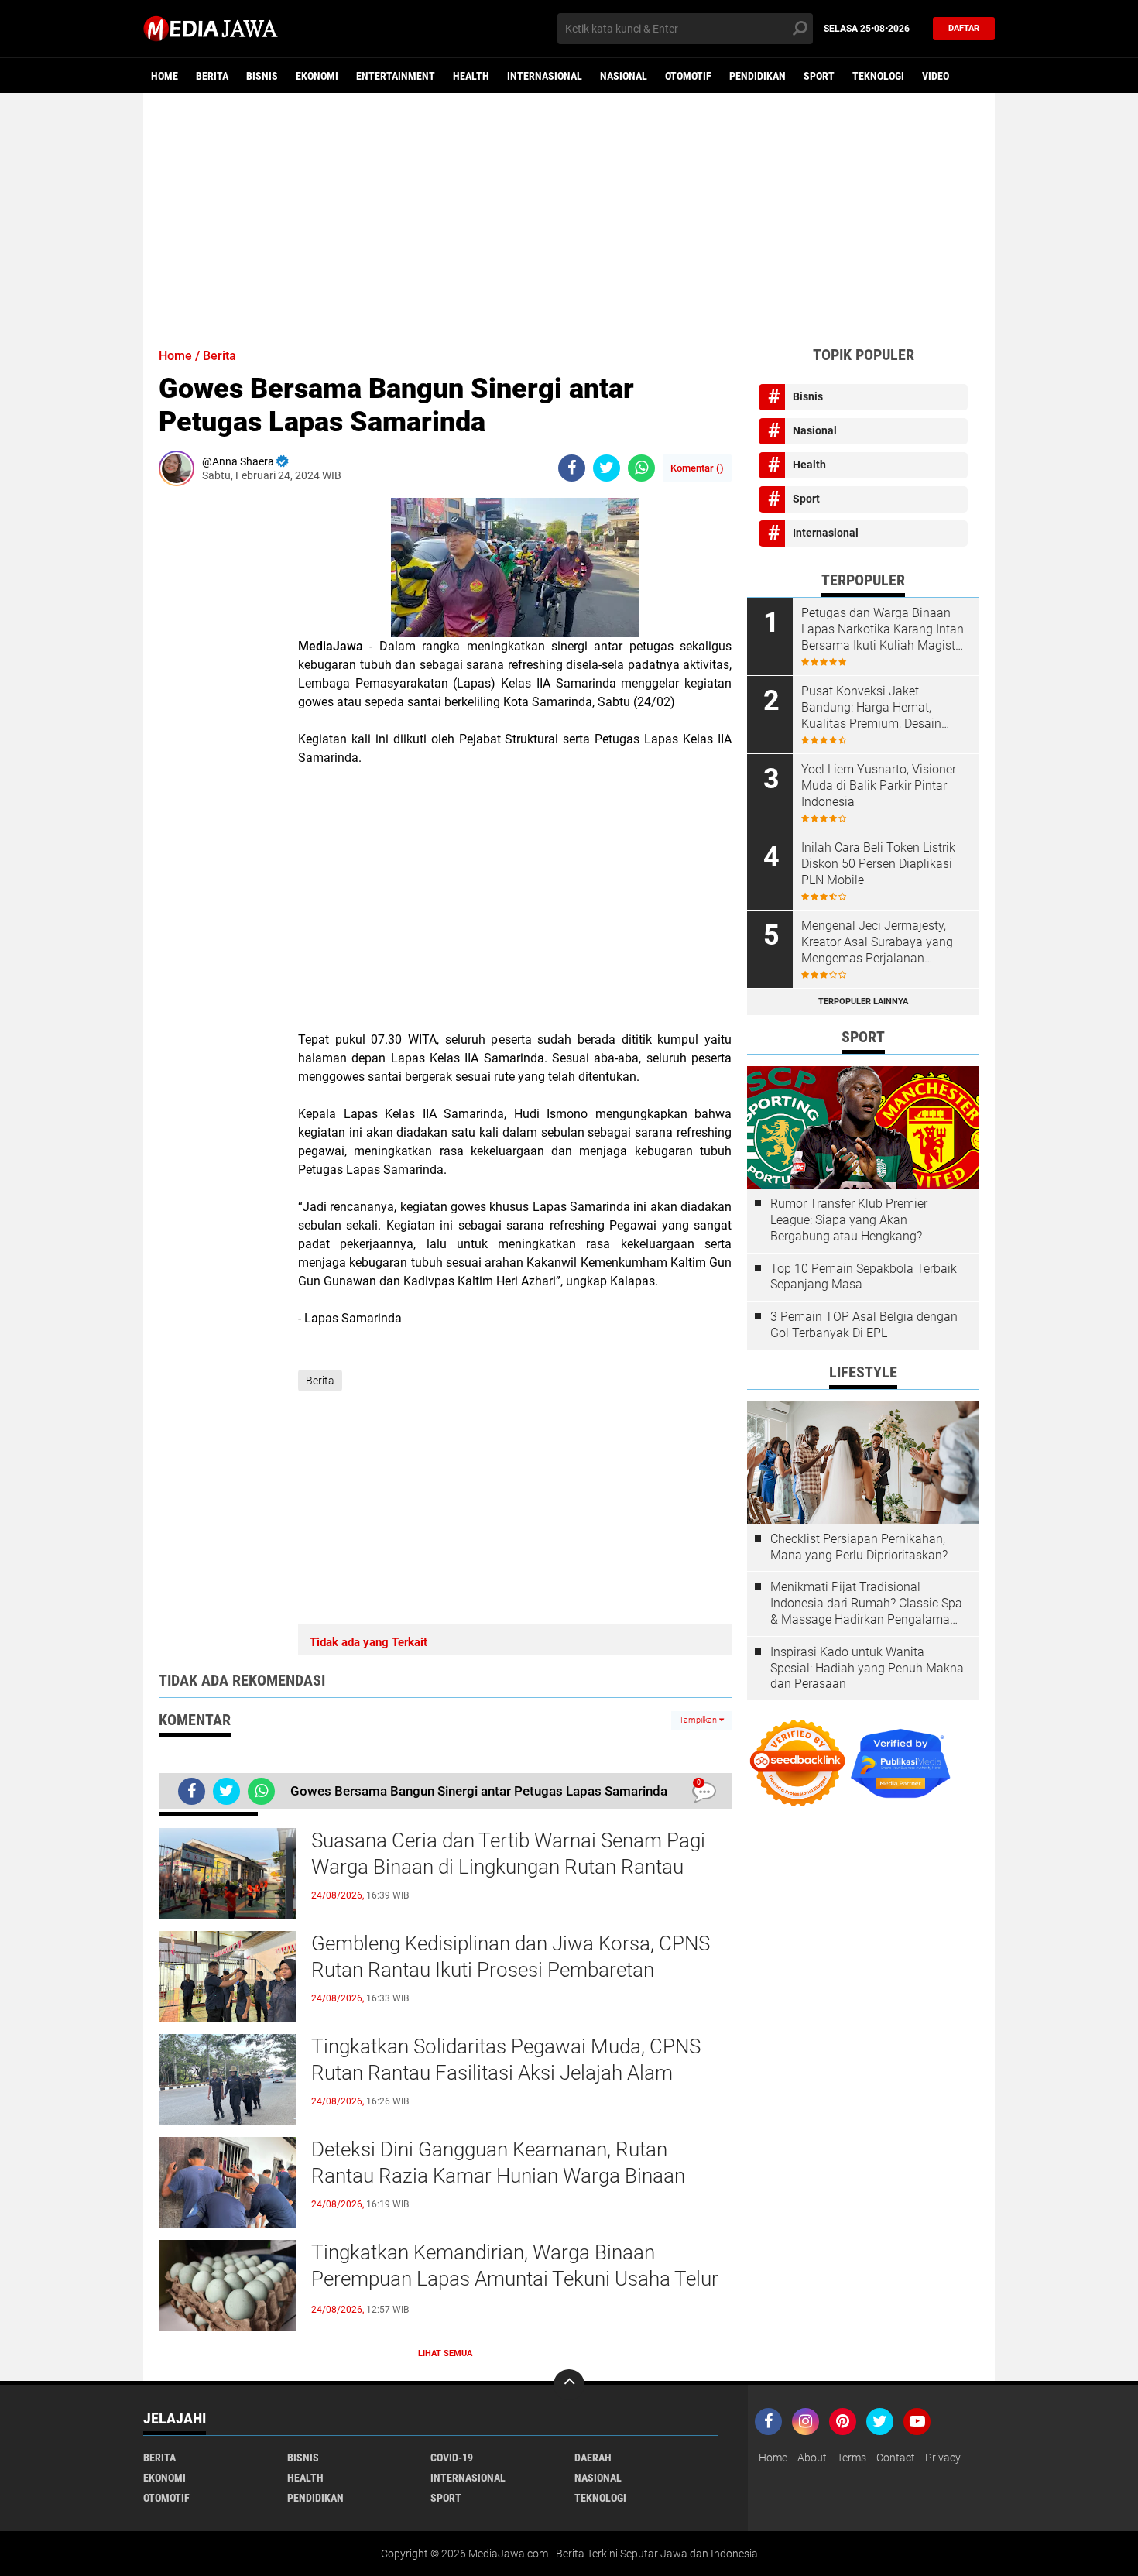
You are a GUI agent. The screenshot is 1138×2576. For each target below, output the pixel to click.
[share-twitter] (607, 468)
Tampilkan (699, 1720)
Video (936, 76)
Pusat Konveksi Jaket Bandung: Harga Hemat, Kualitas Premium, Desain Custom (871, 708)
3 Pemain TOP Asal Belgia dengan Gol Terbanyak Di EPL (864, 1325)
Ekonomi (317, 76)
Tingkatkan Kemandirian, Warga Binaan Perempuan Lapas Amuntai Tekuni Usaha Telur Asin (515, 2279)
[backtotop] (569, 2385)
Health (471, 76)
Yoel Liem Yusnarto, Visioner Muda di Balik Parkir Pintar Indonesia (879, 785)
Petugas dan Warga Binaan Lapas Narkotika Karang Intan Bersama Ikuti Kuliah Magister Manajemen (883, 629)
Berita (212, 76)
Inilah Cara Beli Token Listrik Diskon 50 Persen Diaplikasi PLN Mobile (878, 864)
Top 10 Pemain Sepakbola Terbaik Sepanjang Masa (864, 1277)
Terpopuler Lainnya (863, 1002)
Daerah (593, 2458)
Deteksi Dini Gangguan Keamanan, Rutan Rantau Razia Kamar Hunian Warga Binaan (498, 2163)
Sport (819, 76)
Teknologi (878, 76)
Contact (896, 2458)
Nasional (624, 76)
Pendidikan (758, 76)
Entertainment (396, 76)
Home (165, 76)
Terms (852, 2458)
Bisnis (262, 76)
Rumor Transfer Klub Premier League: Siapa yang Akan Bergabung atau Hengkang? (849, 1220)
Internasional (545, 76)
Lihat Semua (445, 2353)
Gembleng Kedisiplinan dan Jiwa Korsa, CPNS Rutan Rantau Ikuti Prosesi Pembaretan (511, 1957)
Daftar (964, 28)
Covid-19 (452, 2458)
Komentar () (697, 468)
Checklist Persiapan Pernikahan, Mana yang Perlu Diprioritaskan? (859, 1547)
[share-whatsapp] (641, 468)
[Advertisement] (569, 213)
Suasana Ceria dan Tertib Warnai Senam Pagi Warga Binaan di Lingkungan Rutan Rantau (508, 1854)
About (812, 2458)
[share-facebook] (572, 468)
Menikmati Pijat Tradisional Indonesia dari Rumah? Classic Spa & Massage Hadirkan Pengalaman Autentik (866, 1604)
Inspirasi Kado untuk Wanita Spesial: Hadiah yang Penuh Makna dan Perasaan (867, 1668)
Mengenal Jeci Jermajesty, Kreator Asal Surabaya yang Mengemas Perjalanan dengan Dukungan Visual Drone (877, 942)
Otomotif (688, 76)
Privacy (943, 2458)
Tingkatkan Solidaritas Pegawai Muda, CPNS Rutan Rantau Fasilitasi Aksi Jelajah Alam (506, 2060)
